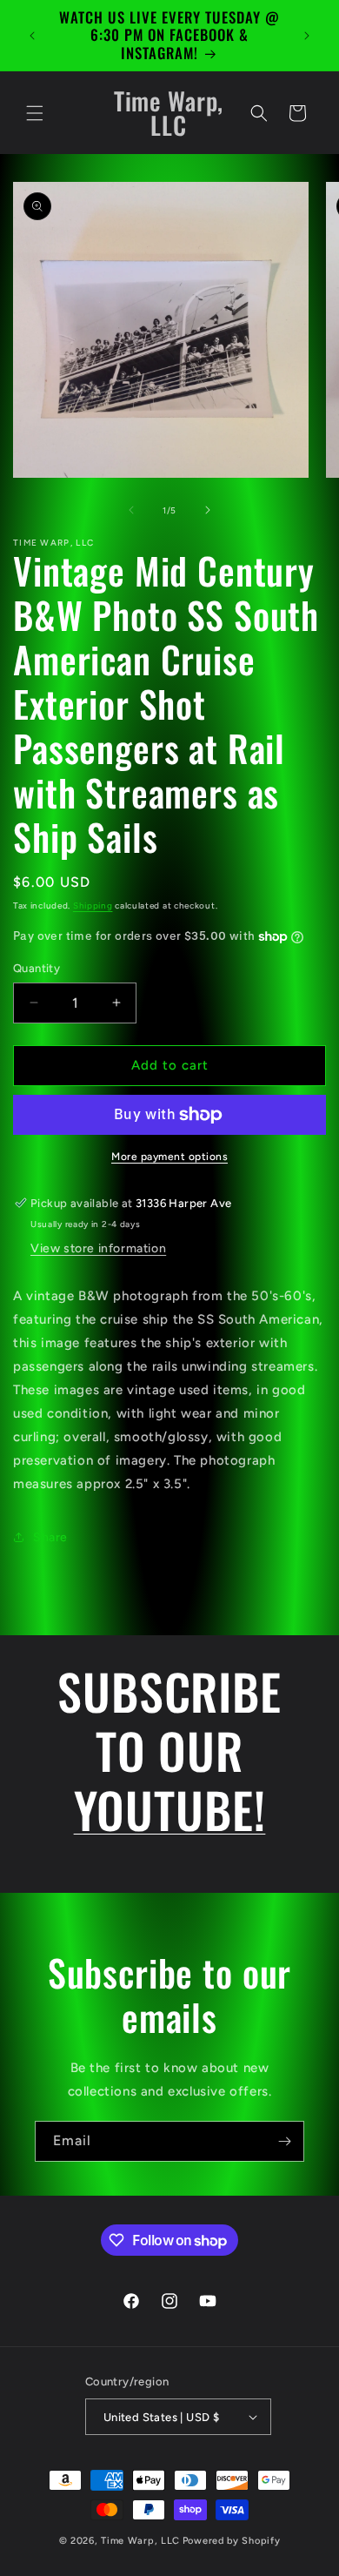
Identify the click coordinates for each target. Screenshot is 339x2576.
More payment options (169, 1157)
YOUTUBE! (170, 1809)
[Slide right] (208, 510)
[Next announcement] (307, 36)
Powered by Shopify (232, 2541)
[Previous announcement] (32, 36)
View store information (98, 1248)
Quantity (37, 968)
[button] (35, 113)
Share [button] (50, 1537)
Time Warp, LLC (140, 2541)
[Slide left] (131, 510)
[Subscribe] (284, 2141)
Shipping (93, 906)
